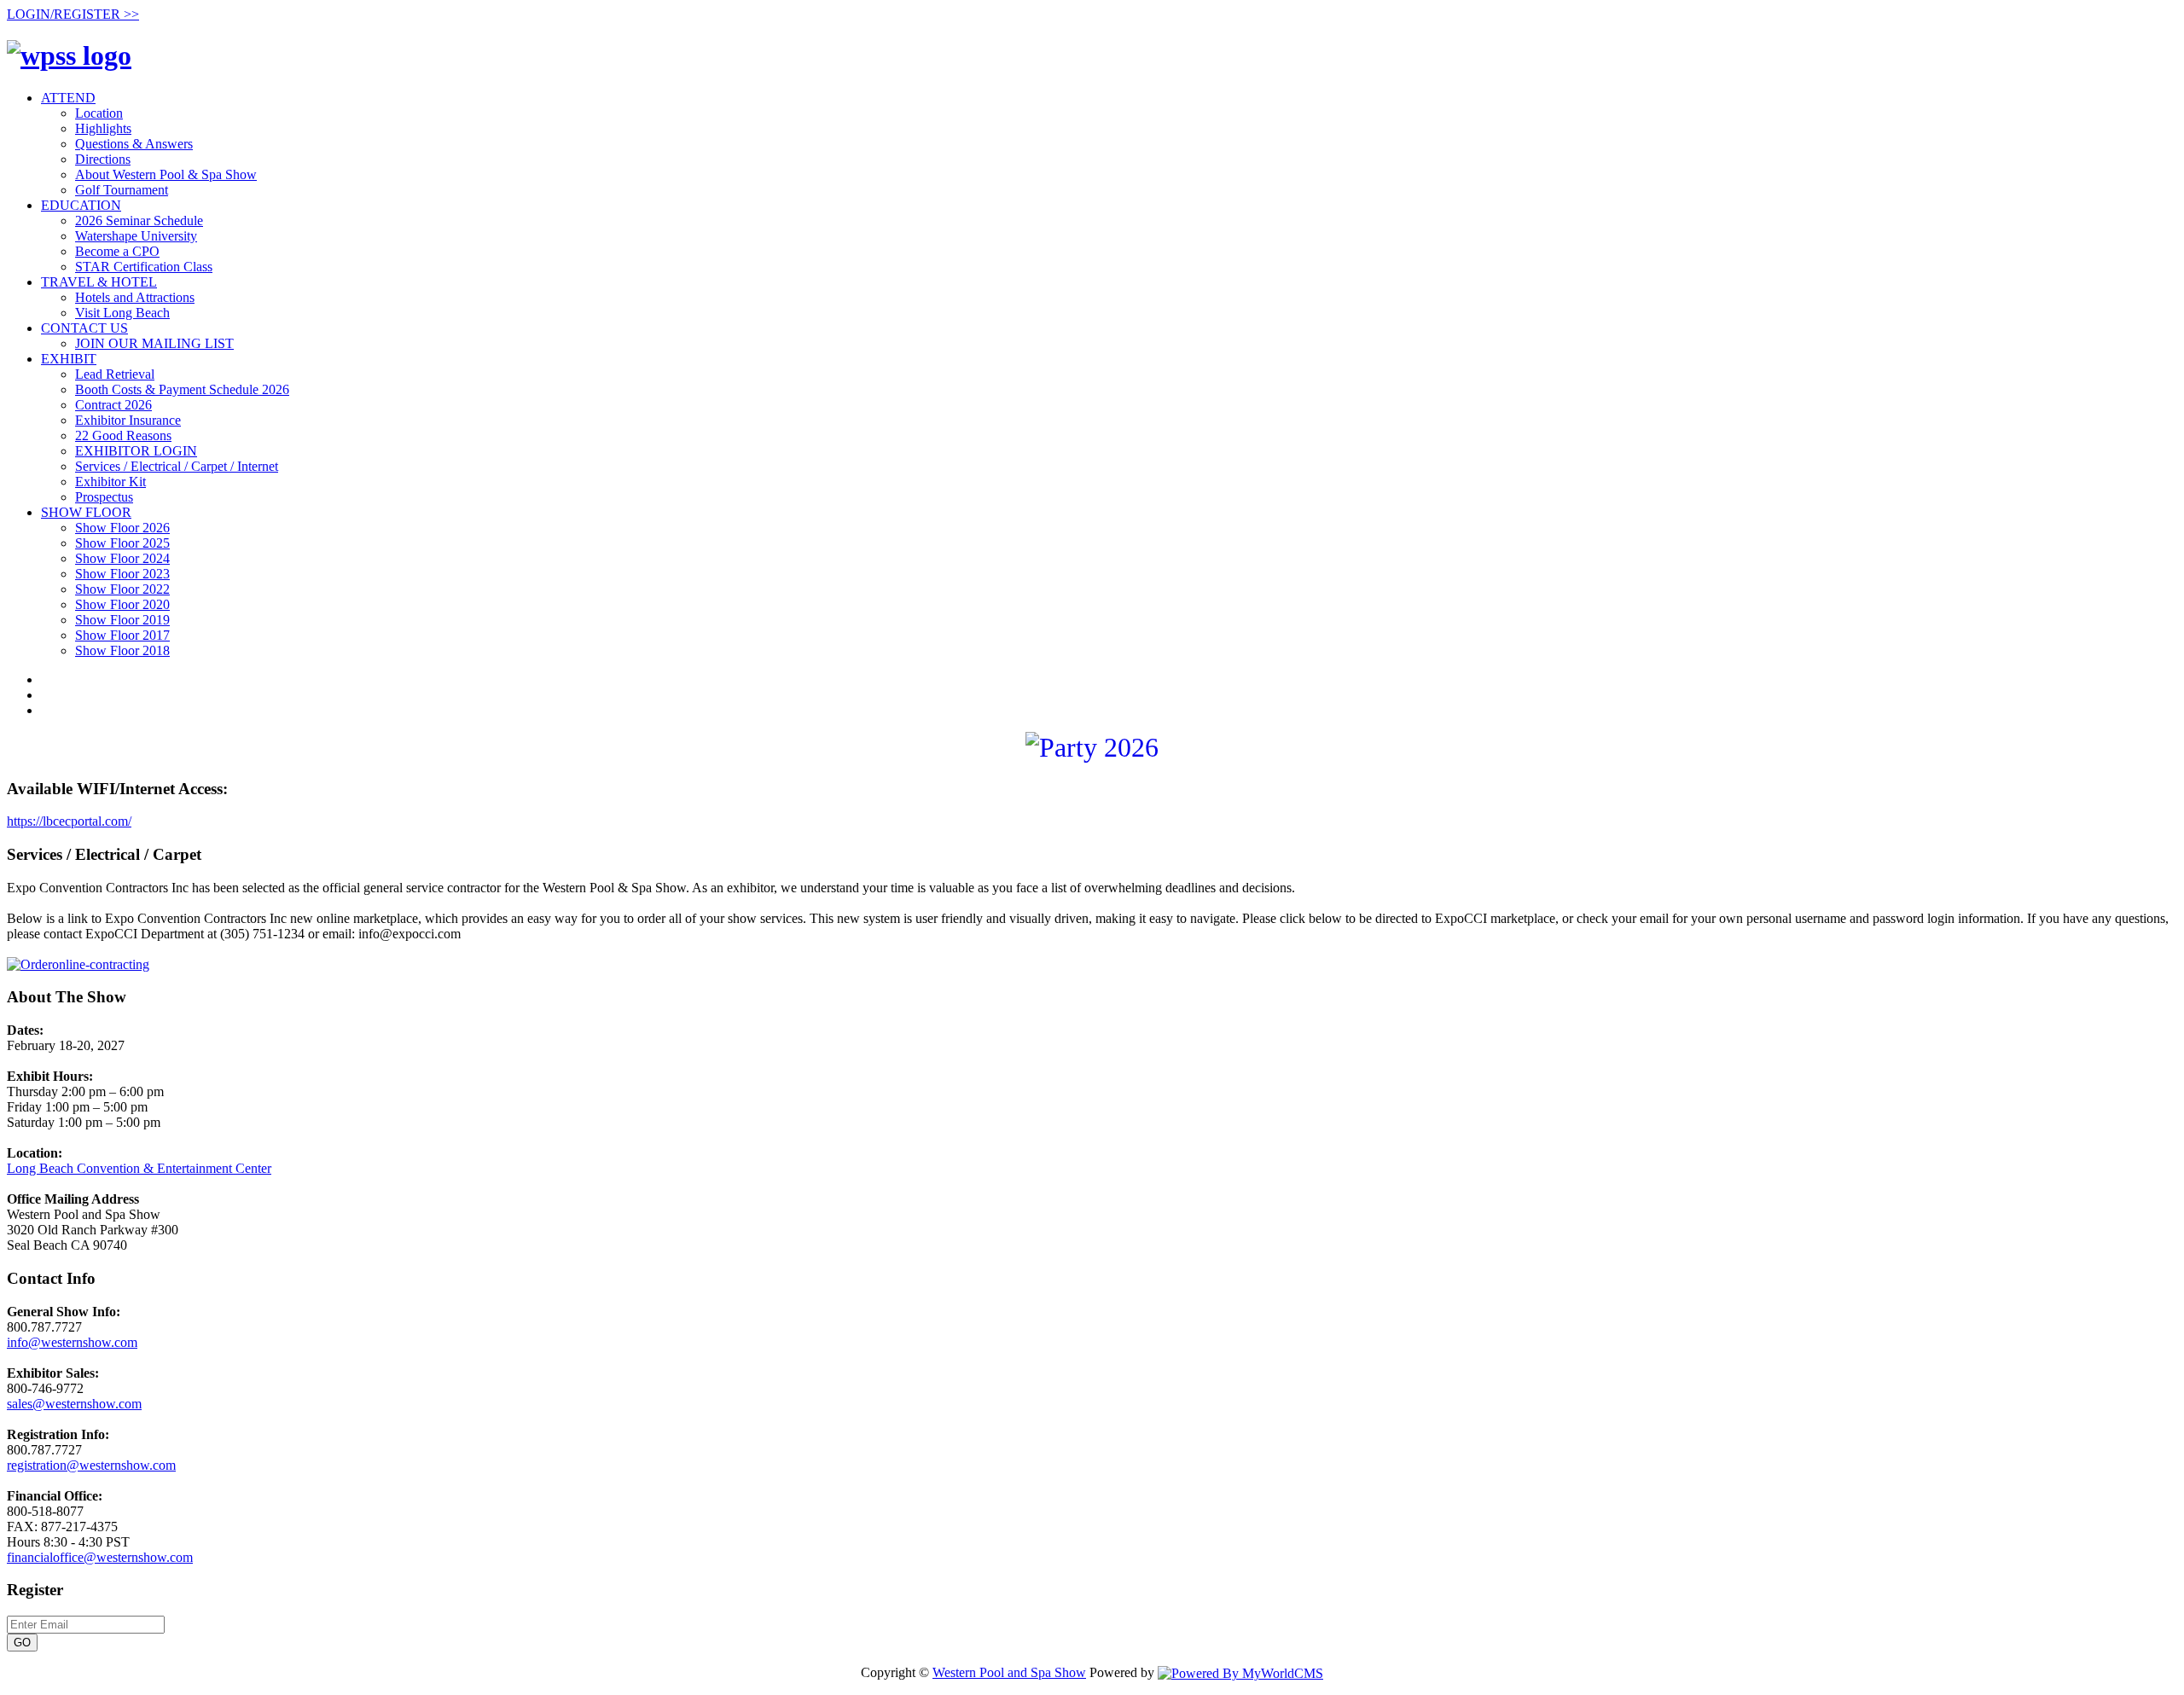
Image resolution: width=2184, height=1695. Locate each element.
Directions (103, 159)
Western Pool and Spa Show (1009, 1672)
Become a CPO (117, 251)
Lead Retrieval (115, 374)
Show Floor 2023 (122, 574)
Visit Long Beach (122, 313)
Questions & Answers (134, 144)
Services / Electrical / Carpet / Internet (177, 466)
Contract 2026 (113, 405)
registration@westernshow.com (91, 1465)
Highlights (103, 128)
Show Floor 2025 (122, 543)
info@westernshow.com (72, 1342)
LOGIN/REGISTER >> (73, 14)
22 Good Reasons (123, 435)
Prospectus (104, 497)
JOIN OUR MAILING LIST (154, 343)
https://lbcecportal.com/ (69, 821)
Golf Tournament (122, 190)
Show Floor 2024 (122, 558)
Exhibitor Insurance (128, 420)
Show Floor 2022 (122, 589)
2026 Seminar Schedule (139, 221)
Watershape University (136, 236)
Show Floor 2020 (122, 604)
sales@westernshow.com (74, 1404)
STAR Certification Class (144, 267)
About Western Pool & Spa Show (166, 174)
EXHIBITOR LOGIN (136, 451)
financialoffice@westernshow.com (100, 1557)
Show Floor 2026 (122, 528)
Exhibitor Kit (110, 482)
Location (99, 113)
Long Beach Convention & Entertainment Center (139, 1168)
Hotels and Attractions (135, 297)
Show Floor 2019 (122, 620)
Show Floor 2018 (122, 650)
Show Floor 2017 (122, 635)
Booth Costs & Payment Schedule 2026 (182, 389)
